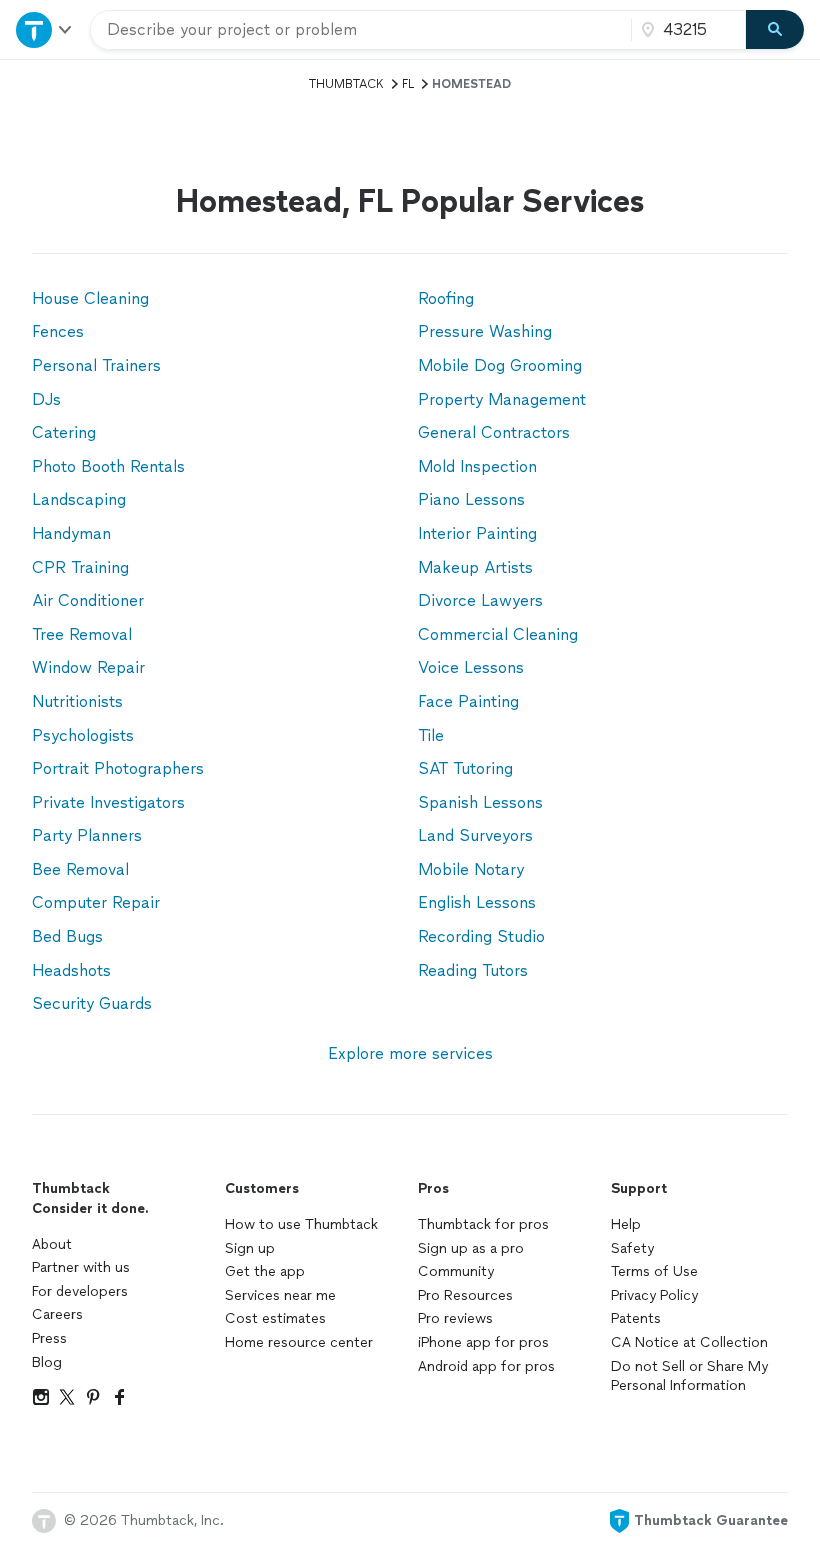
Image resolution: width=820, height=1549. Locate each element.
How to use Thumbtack (301, 1224)
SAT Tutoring (465, 768)
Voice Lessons (471, 667)
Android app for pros (486, 1366)
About (52, 1244)
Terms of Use (654, 1271)
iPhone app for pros (483, 1342)
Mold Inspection (477, 466)
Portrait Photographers (118, 768)
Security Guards (92, 1003)
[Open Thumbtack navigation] (45, 29)
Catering (64, 432)
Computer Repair (96, 902)
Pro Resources (465, 1295)
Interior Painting (477, 533)
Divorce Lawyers (480, 600)
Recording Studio (481, 936)
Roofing (446, 298)
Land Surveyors (475, 835)
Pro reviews (455, 1318)
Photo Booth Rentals (108, 466)
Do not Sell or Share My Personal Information (689, 1376)
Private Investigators (108, 802)
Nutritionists (77, 701)
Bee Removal (80, 869)
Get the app (265, 1271)
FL (408, 84)
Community (456, 1271)
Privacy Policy (654, 1295)
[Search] (775, 30)
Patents (636, 1318)
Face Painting (468, 701)
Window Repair (88, 667)
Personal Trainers (96, 365)
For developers (80, 1291)
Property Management (502, 399)
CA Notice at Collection (689, 1342)
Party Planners (87, 835)
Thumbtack (346, 84)
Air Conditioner (88, 600)
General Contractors (494, 432)
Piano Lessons (471, 499)
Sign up (250, 1248)
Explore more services (410, 1053)
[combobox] (361, 30)
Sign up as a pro (471, 1248)
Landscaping (79, 499)
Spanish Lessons (480, 802)
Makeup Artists (475, 567)
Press (49, 1338)
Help (626, 1224)
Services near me (280, 1295)
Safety (632, 1248)
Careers (57, 1314)
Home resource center (299, 1342)
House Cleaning (90, 298)
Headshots (71, 970)
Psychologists (83, 735)
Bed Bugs (67, 936)
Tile (431, 735)
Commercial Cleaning (498, 634)
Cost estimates (275, 1318)
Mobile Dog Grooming (500, 365)
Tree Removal (82, 634)
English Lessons (477, 902)
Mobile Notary (471, 869)
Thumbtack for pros (483, 1224)
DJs (46, 399)
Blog (47, 1362)
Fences (58, 331)
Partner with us (81, 1267)
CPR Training (80, 567)
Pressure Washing (485, 331)
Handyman (71, 533)
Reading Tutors (473, 970)
